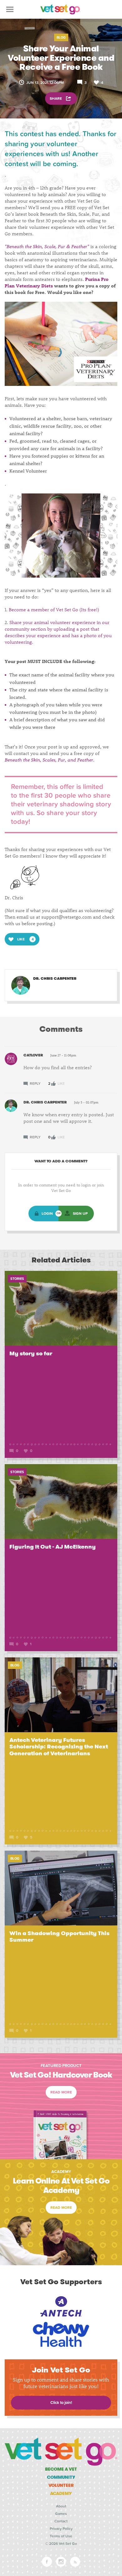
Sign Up (80, 1214)
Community (61, 2477)
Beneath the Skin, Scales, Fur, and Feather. (50, 760)
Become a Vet (61, 2469)
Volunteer (61, 2485)
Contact (61, 2521)
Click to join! (61, 2403)
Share (56, 99)
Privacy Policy (61, 2529)
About (61, 2506)
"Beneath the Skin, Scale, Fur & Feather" (48, 246)
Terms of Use (61, 2536)
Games (61, 2514)
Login (47, 1214)
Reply (35, 1084)
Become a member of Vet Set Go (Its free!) (54, 609)
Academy (61, 2493)
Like (61, 1084)
